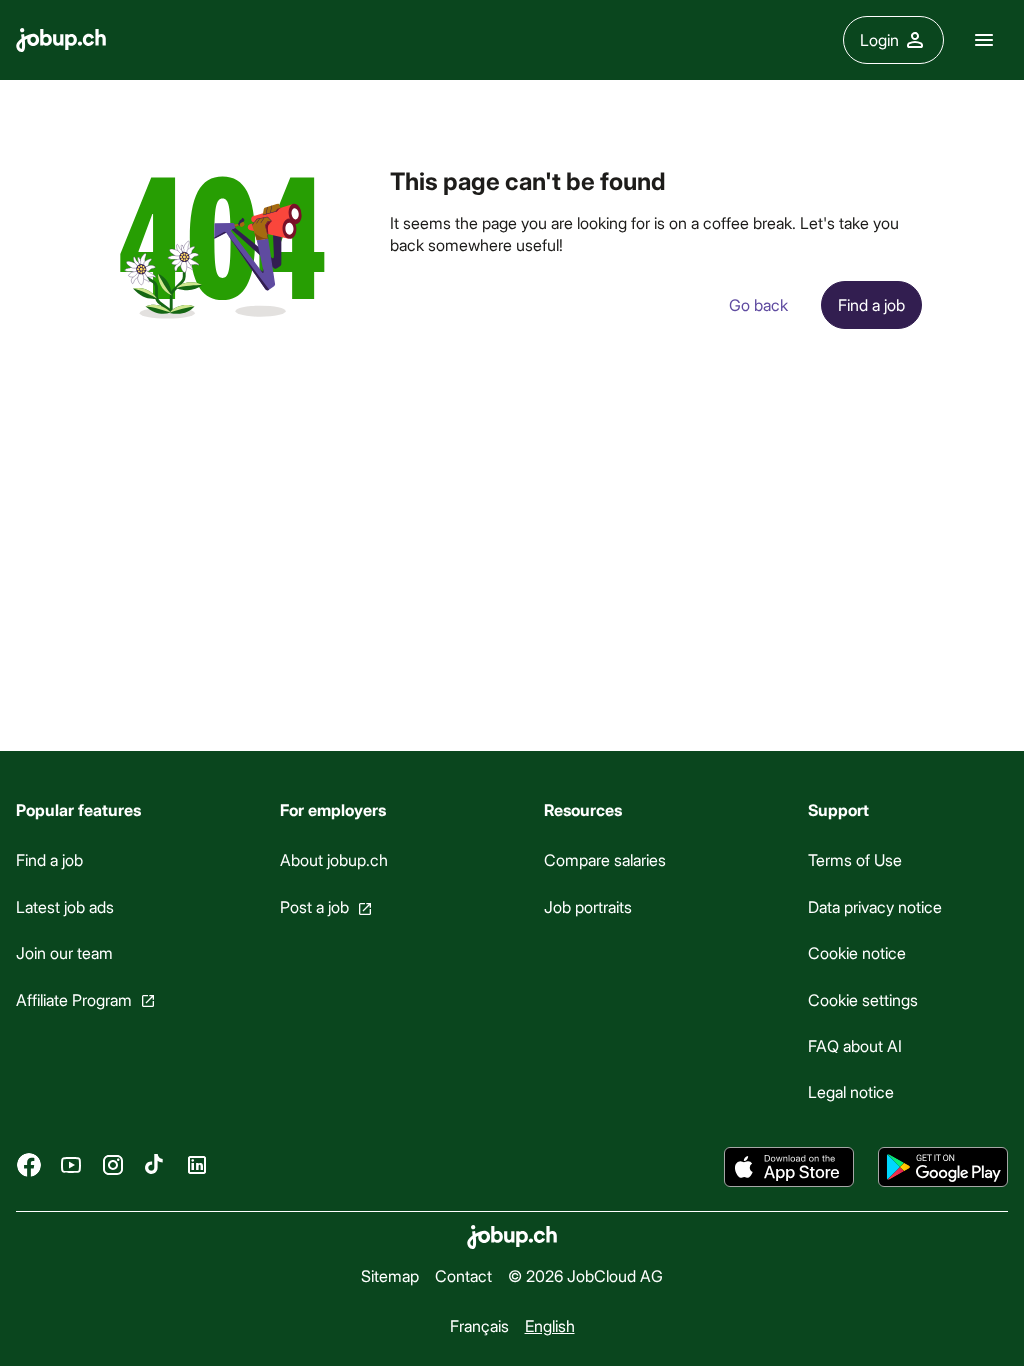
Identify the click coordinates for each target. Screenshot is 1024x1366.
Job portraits (588, 905)
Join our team (64, 952)
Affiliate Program (74, 998)
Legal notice (851, 1091)
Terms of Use (855, 859)
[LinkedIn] (197, 1165)
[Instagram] (113, 1165)
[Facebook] (29, 1165)
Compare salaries (605, 859)
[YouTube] (71, 1165)
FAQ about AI (855, 1045)
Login (879, 39)
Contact (463, 1275)
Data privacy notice (875, 905)
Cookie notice (857, 952)
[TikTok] (155, 1165)
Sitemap (390, 1275)
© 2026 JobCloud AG (585, 1275)
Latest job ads (65, 905)
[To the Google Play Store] (943, 1167)
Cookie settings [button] (863, 998)
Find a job (49, 859)
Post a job (314, 905)
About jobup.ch (334, 859)
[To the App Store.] (789, 1167)
